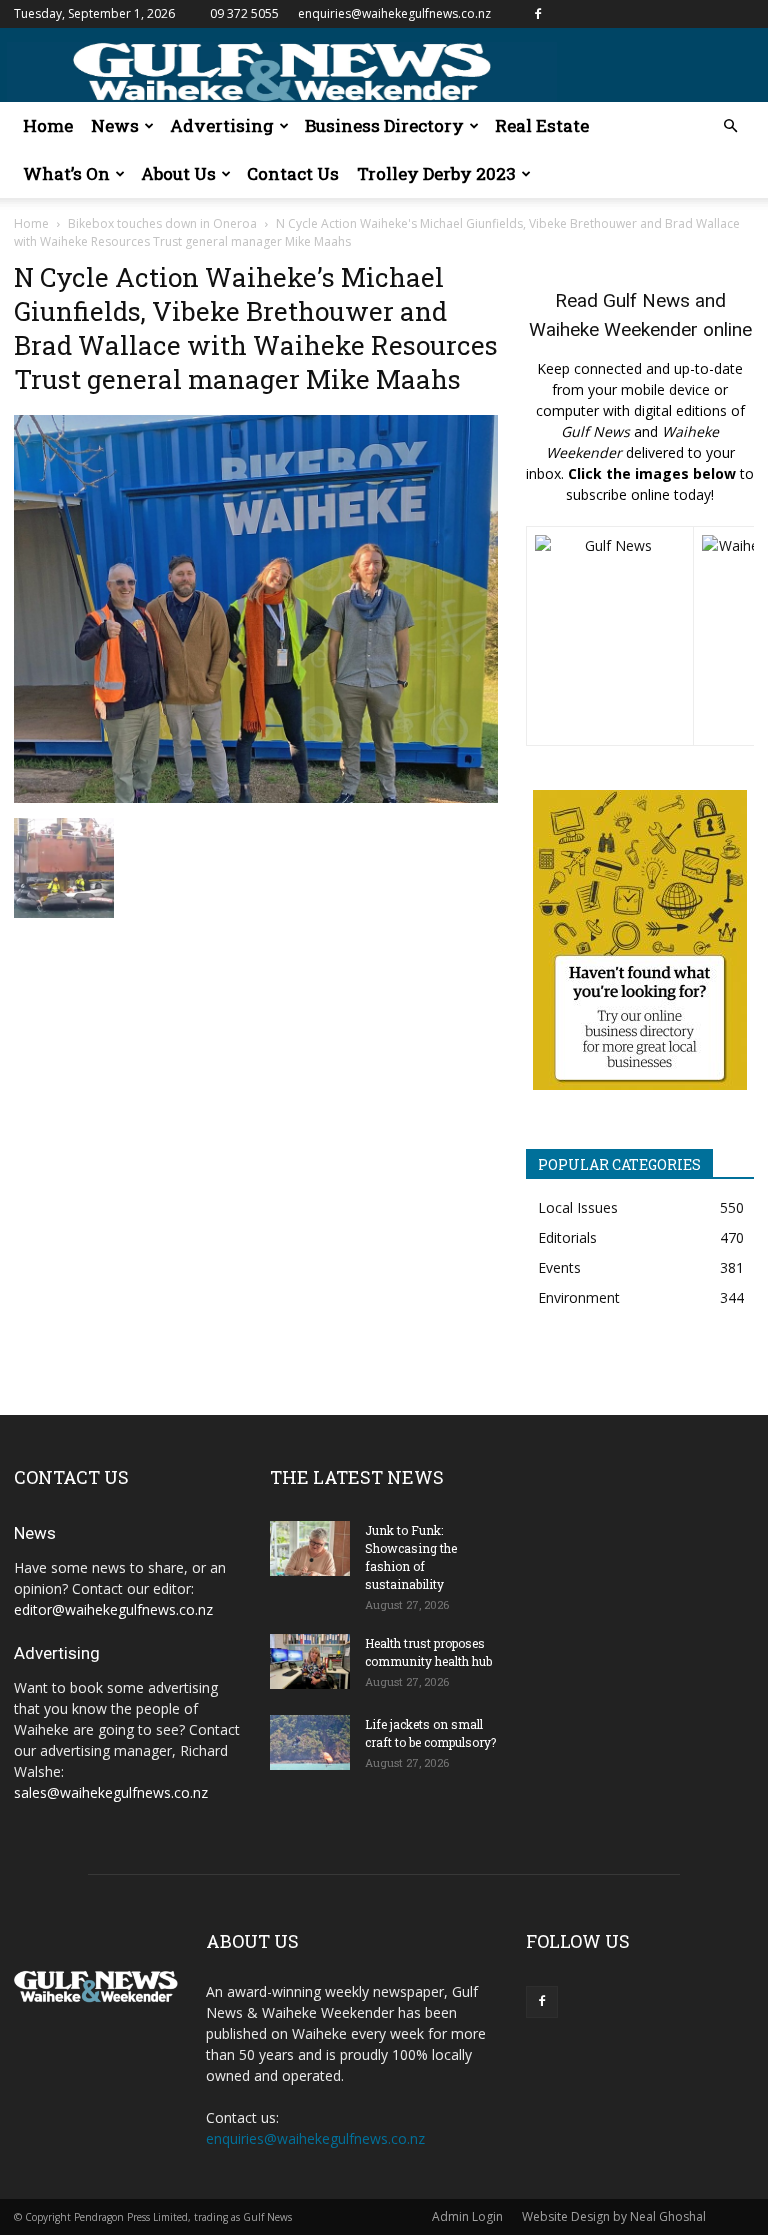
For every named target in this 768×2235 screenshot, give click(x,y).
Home (48, 125)
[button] (730, 126)
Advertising (222, 125)
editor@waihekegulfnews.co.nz (113, 1609)
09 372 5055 (244, 13)
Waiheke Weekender (613, 329)
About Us (178, 173)
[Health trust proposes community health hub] (310, 1661)
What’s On (66, 173)
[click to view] (610, 636)
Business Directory (384, 125)
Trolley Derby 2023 (436, 173)
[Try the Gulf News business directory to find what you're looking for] (640, 940)
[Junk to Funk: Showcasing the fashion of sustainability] (310, 1548)
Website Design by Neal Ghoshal (614, 2216)
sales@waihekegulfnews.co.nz (111, 1792)
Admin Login (467, 2216)
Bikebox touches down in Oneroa (162, 223)
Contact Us (293, 173)
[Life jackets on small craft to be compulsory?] (310, 1742)
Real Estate (542, 125)
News (115, 125)
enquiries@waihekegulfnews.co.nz (394, 13)
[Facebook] (538, 14)
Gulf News (646, 300)
